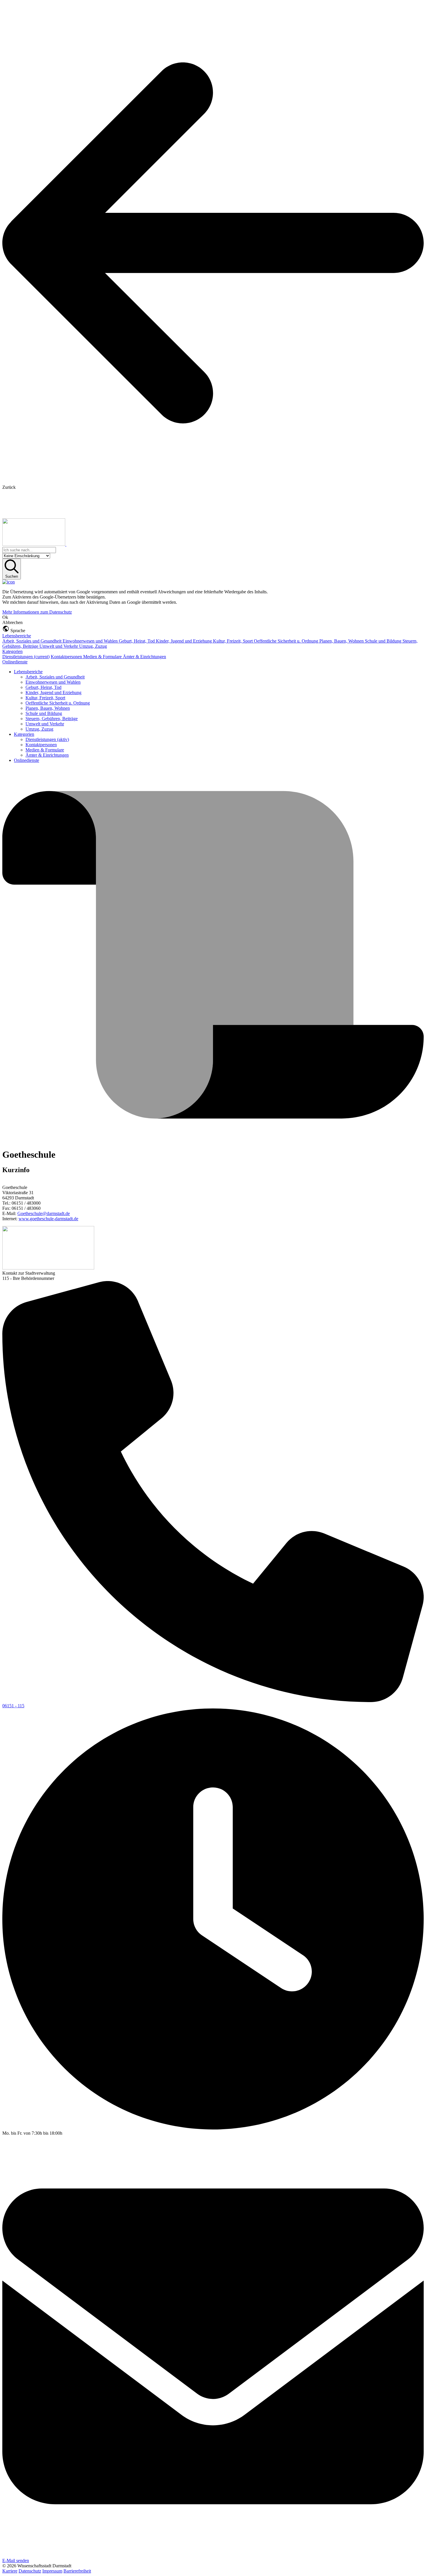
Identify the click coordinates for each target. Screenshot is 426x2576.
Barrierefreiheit (77, 2571)
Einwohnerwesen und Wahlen (91, 641)
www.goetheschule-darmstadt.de (48, 1219)
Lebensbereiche (17, 636)
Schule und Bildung (384, 641)
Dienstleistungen (26, 657)
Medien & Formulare (103, 657)
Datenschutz (30, 2571)
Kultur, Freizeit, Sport (233, 641)
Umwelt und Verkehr (59, 646)
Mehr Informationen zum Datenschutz (37, 612)
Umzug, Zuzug (93, 646)
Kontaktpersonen (67, 657)
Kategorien (12, 651)
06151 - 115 (13, 1706)
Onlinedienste (15, 662)
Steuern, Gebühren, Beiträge (52, 719)
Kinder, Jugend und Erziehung (184, 641)
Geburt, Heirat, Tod (137, 641)
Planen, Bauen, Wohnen (342, 641)
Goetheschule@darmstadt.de (44, 1213)
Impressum (52, 2571)
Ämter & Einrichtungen (144, 657)
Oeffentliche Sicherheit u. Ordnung (287, 641)
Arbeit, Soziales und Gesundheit (32, 641)
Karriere (10, 2571)
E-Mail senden (16, 2561)
